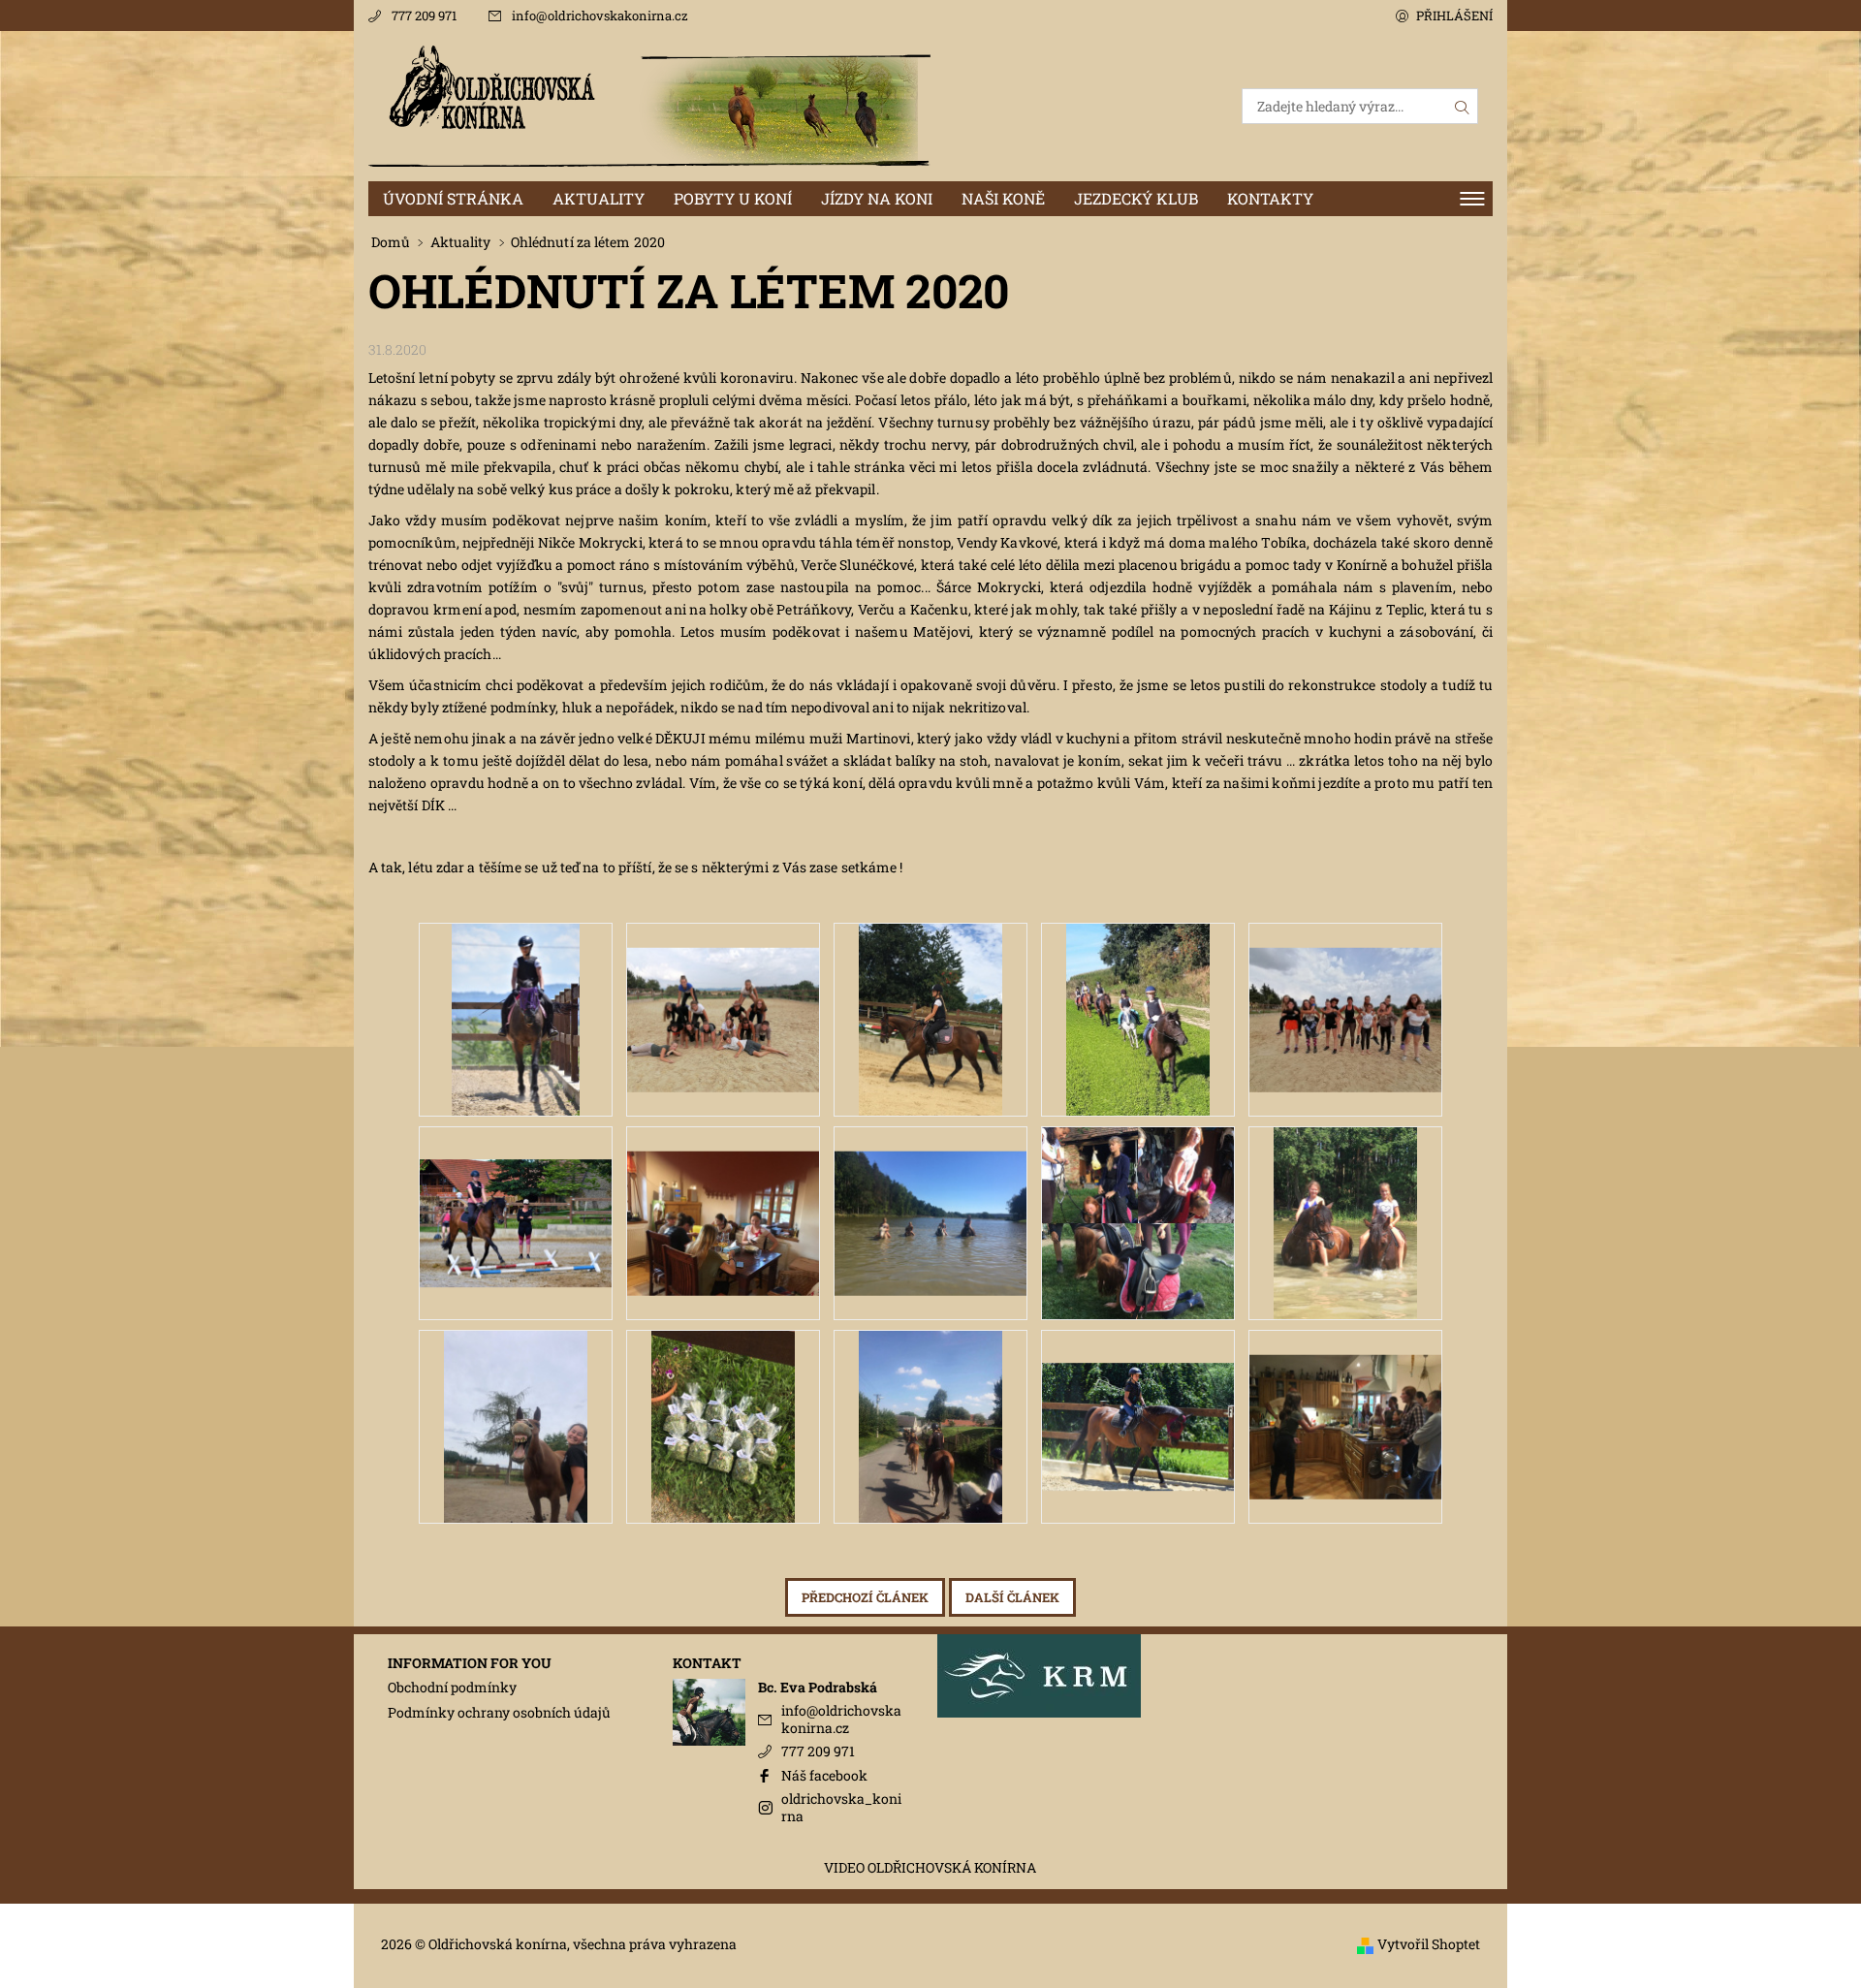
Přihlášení (1454, 16)
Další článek (1012, 1597)
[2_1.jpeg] (516, 1017)
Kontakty (1270, 198)
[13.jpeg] (931, 1424)
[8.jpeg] (930, 1198)
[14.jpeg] (1138, 1392)
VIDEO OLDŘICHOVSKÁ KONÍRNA (930, 1868)
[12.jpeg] (724, 1424)
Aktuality (599, 198)
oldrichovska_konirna (841, 1807)
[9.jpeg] (1138, 1221)
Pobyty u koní (733, 198)
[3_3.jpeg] (931, 1017)
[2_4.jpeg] (1138, 1017)
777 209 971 (424, 16)
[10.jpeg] (1346, 1221)
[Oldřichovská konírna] (649, 104)
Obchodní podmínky (452, 1687)
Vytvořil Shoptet (1429, 1945)
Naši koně (1003, 198)
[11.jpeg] (516, 1424)
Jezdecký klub (1136, 198)
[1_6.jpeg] (516, 1189)
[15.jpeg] (1345, 1401)
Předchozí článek (865, 1597)
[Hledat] (1463, 106)
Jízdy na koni (877, 198)
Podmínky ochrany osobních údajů (499, 1712)
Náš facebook (824, 1775)
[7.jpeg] (723, 1198)
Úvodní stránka (453, 198)
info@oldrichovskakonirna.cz (600, 16)
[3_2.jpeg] (723, 994)
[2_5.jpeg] (1345, 994)
